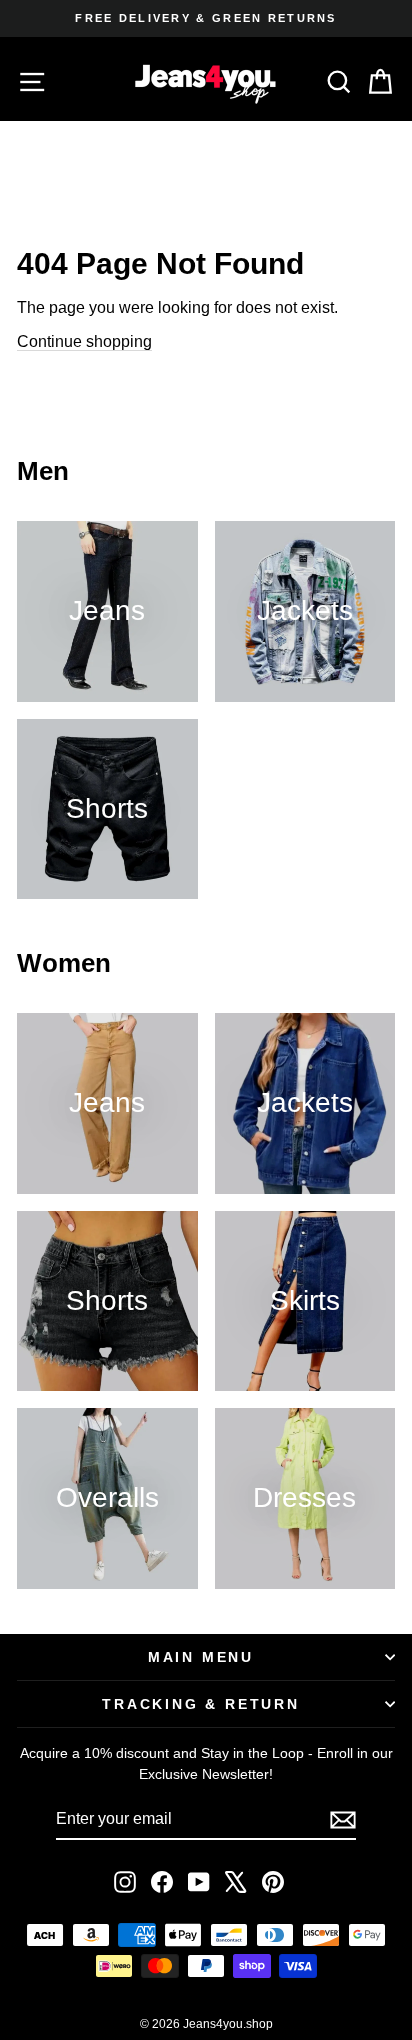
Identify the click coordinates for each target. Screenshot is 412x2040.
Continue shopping (84, 341)
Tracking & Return (201, 1704)
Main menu (201, 1657)
